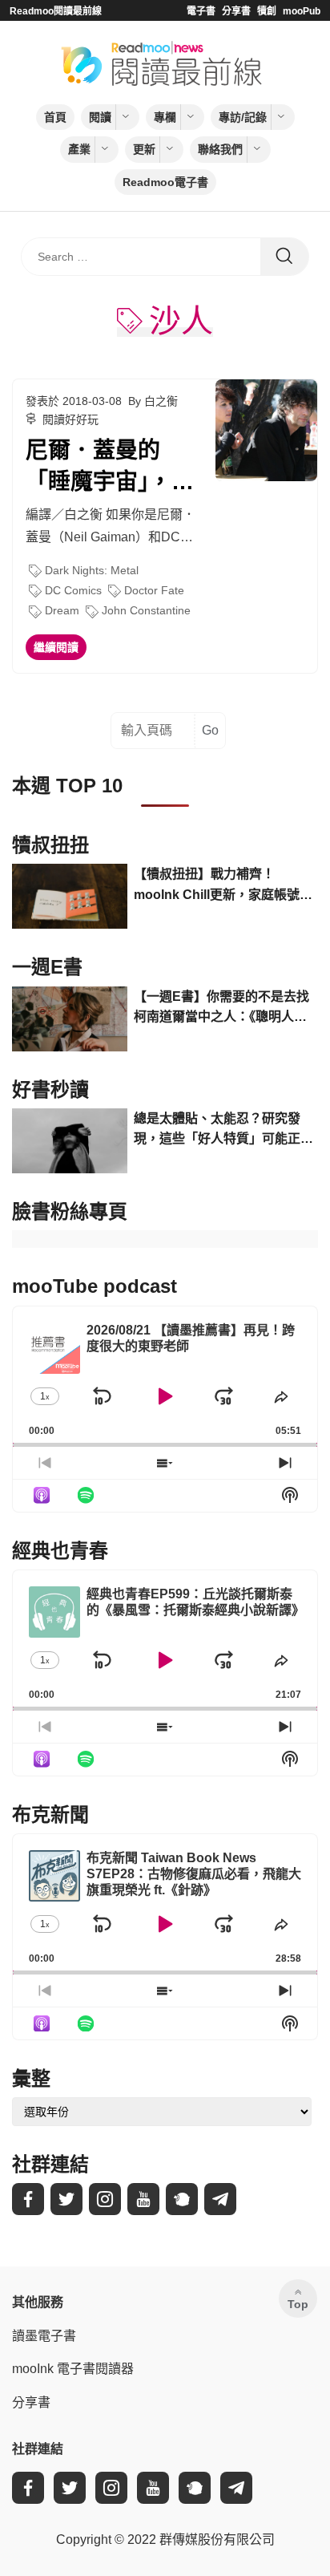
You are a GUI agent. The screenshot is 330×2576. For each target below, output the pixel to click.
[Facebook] (28, 2199)
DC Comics (73, 590)
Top (298, 2304)
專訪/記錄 (243, 117)
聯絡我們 (220, 149)
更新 (144, 149)
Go (210, 730)
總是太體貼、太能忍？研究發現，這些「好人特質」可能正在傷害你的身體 (223, 1130)
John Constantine (146, 610)
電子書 (201, 11)
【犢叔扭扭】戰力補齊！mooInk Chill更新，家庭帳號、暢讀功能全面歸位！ (223, 886)
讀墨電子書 (44, 2336)
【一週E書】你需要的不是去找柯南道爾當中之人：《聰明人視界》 (221, 1009)
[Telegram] (220, 2199)
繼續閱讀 (56, 647)
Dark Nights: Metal (92, 570)
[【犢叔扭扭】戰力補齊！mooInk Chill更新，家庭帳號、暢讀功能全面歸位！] (70, 896)
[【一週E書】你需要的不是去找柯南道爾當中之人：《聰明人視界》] (70, 1019)
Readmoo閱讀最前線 (56, 11)
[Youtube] (143, 2199)
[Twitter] (66, 2199)
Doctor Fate (154, 590)
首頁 (55, 117)
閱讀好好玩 (70, 419)
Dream (62, 610)
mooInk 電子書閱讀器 (73, 2369)
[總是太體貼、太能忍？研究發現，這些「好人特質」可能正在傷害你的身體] (70, 1141)
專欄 (165, 117)
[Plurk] (182, 2199)
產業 (79, 149)
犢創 (267, 11)
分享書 (236, 11)
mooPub (302, 11)
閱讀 (100, 117)
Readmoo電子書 (165, 182)
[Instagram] (105, 2199)
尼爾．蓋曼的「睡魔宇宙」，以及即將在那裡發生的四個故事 (110, 468)
